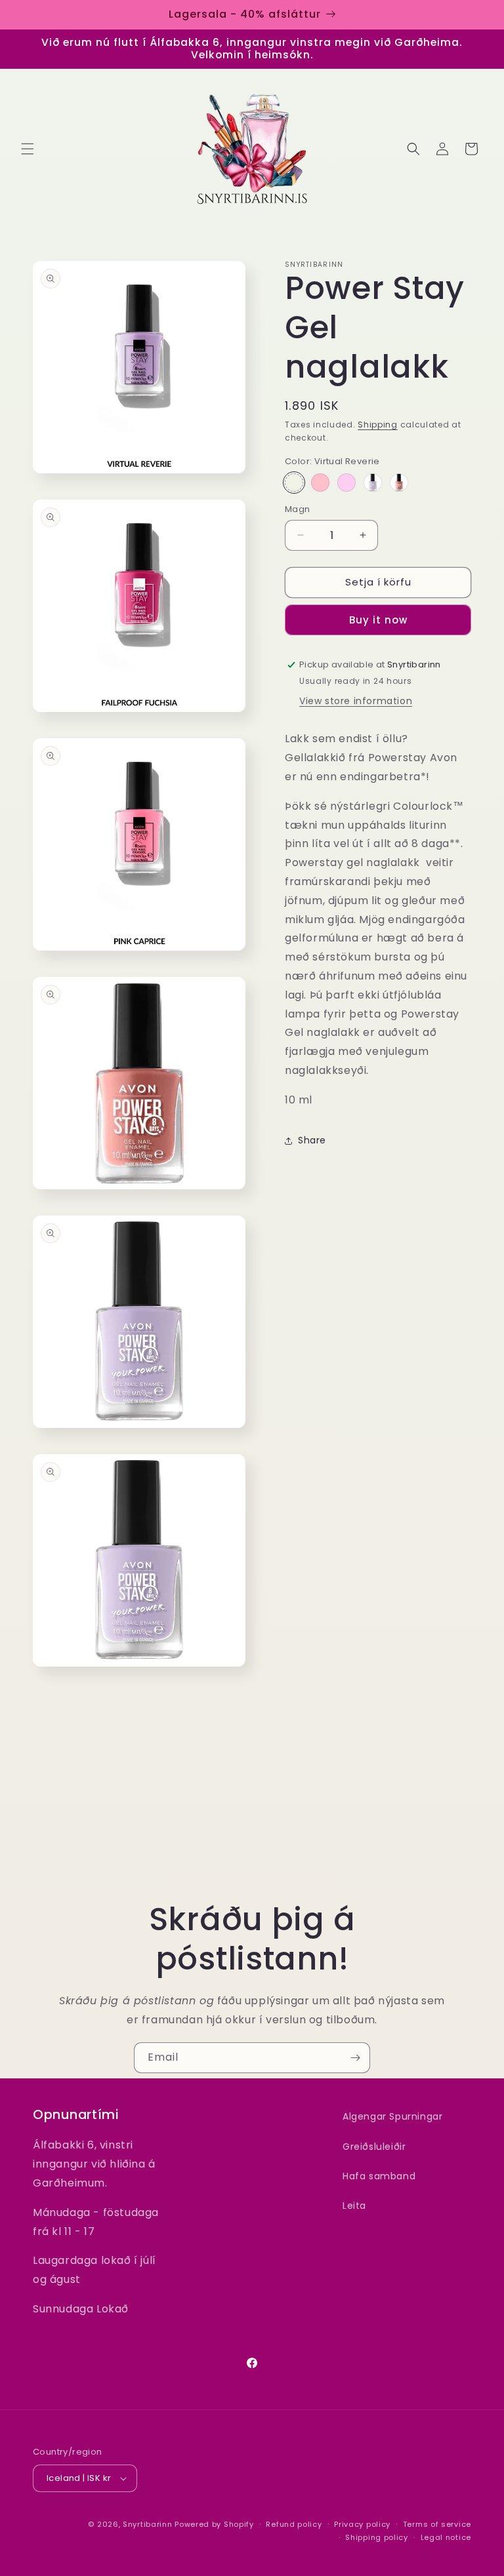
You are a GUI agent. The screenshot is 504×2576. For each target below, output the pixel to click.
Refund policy (294, 2524)
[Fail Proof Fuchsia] (346, 483)
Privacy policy (362, 2524)
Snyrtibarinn (147, 2524)
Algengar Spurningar (392, 2116)
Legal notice (446, 2537)
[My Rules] (373, 483)
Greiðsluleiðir (374, 2147)
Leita (354, 2206)
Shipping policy (377, 2537)
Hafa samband (379, 2176)
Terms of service (437, 2524)
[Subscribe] (355, 2058)
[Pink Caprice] (320, 483)
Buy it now (378, 620)
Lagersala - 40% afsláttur (245, 14)
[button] (28, 149)
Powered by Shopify (214, 2524)
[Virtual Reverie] (294, 483)
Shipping (378, 425)
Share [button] (312, 1140)
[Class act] (399, 483)
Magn (298, 509)
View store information (356, 701)
